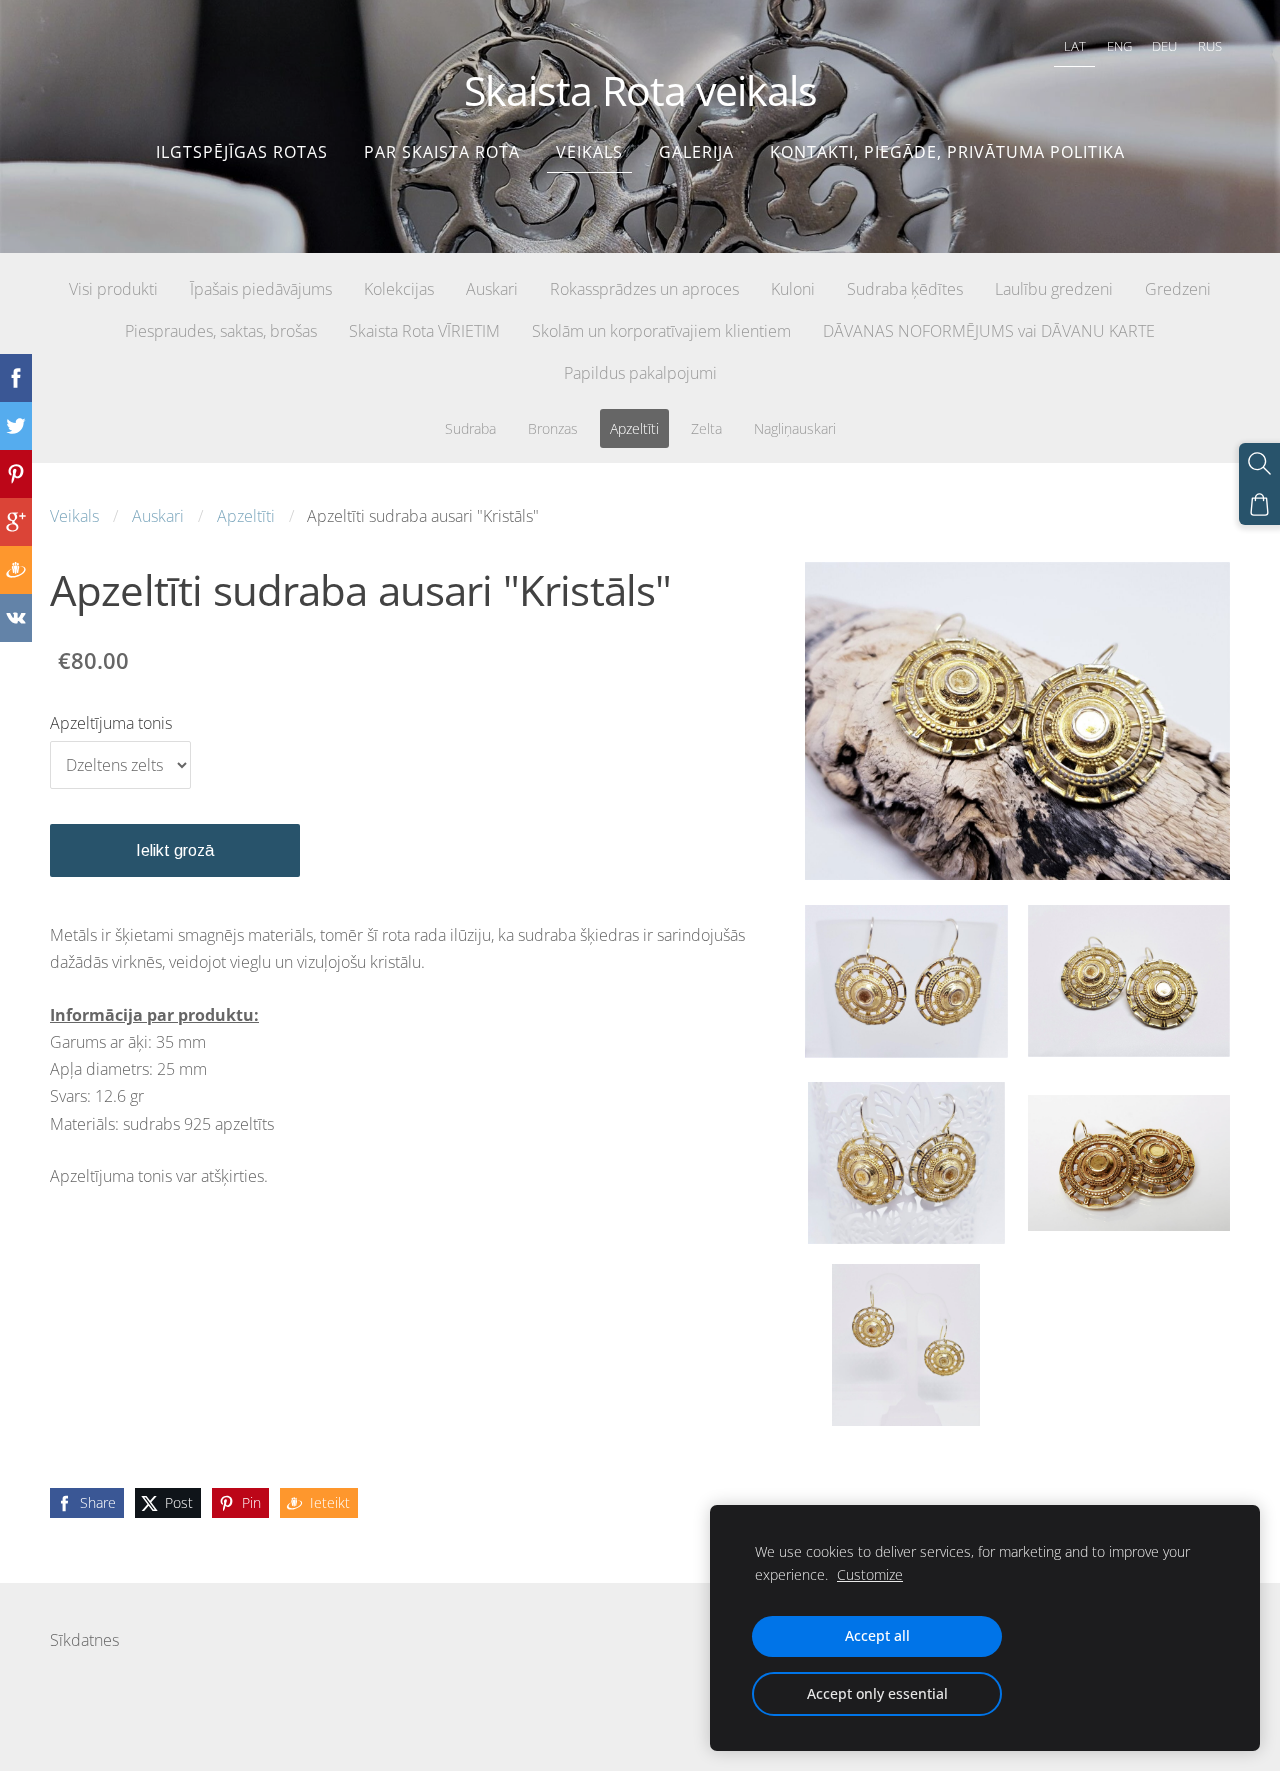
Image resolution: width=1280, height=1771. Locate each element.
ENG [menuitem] (1119, 46)
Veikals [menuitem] (589, 152)
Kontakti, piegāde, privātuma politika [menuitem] (947, 152)
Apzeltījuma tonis (111, 723)
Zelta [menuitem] (706, 428)
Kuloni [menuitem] (793, 289)
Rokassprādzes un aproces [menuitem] (644, 289)
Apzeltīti (246, 516)
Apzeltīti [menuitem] (634, 428)
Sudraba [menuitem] (470, 428)
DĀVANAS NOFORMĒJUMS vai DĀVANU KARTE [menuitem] (989, 331)
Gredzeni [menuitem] (1178, 289)
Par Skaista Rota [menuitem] (442, 152)
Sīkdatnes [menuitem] (84, 1640)
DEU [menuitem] (1164, 46)
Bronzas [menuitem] (553, 428)
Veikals (74, 516)
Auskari (158, 516)
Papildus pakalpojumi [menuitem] (640, 373)
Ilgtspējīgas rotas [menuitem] (242, 152)
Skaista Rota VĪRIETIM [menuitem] (424, 331)
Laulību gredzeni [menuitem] (1054, 289)
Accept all (877, 1635)
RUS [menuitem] (1210, 46)
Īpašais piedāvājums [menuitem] (261, 289)
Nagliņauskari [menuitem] (795, 428)
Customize (870, 1574)
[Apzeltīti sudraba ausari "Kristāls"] (906, 981)
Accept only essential (877, 1693)
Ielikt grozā (175, 850)
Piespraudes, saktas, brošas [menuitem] (221, 331)
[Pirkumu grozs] (1259, 504)
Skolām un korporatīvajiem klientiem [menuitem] (661, 331)
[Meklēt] (1259, 463)
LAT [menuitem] (1075, 46)
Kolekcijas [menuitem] (399, 289)
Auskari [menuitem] (492, 289)
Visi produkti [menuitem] (113, 289)
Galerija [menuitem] (696, 152)
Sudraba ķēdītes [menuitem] (905, 289)
